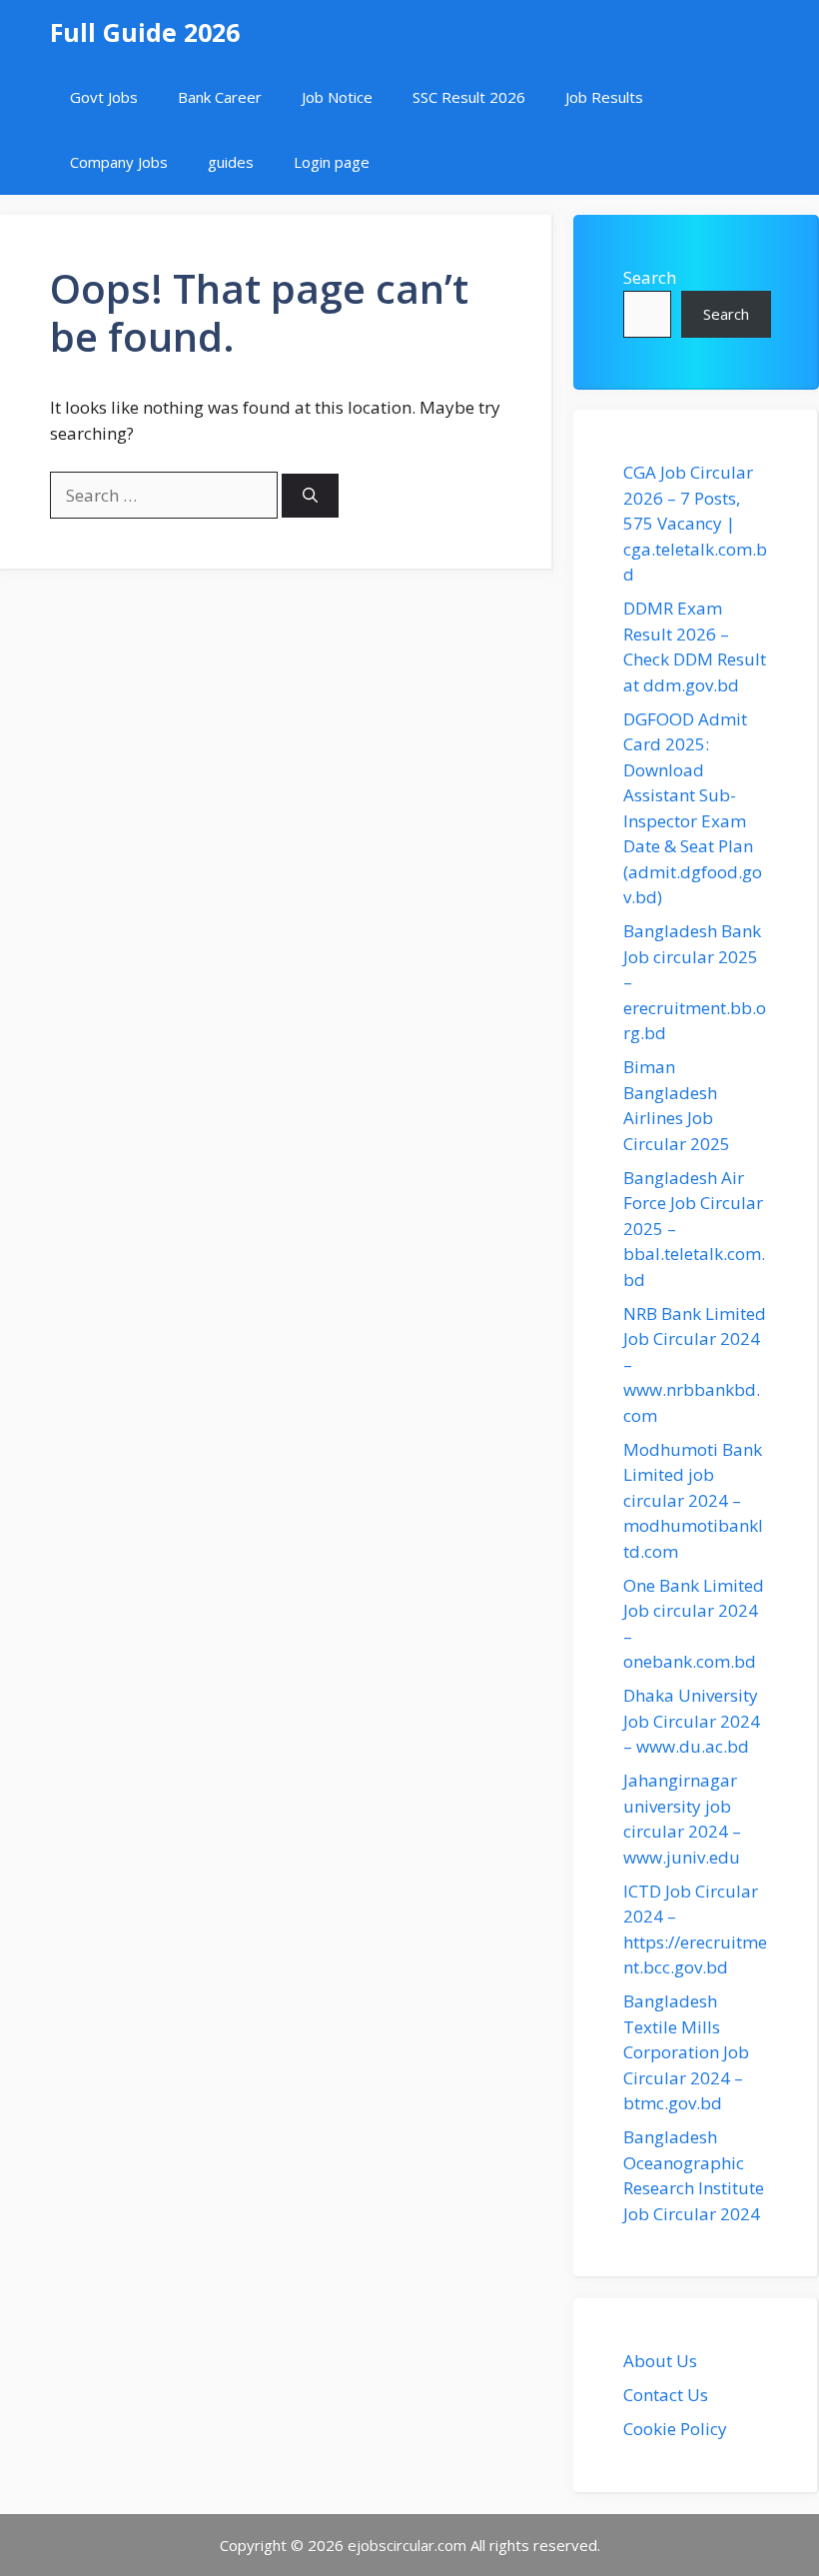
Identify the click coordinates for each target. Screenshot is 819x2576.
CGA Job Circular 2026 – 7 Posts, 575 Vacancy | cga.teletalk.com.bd (695, 523)
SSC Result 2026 (469, 97)
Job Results (604, 97)
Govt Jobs (104, 97)
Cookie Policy (675, 2429)
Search (650, 277)
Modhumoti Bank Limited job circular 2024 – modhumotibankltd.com (693, 1500)
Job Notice (337, 97)
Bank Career (220, 97)
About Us (660, 2361)
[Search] (310, 496)
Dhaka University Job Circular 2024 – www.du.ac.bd (692, 1721)
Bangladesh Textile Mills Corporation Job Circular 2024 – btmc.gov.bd (686, 2052)
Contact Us (666, 2395)
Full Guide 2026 (145, 32)
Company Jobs (119, 162)
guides (231, 162)
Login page (332, 162)
